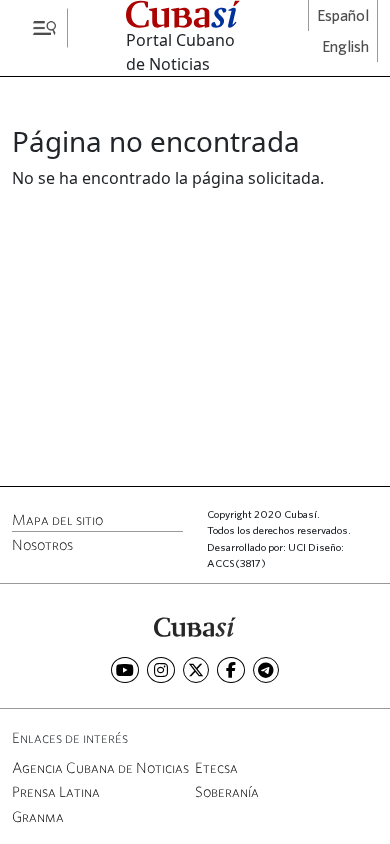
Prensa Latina (56, 791)
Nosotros (42, 544)
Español (343, 16)
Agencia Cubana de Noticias (100, 767)
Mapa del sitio (57, 519)
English (345, 47)
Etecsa (216, 767)
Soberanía (227, 791)
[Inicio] (195, 626)
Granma (38, 816)
